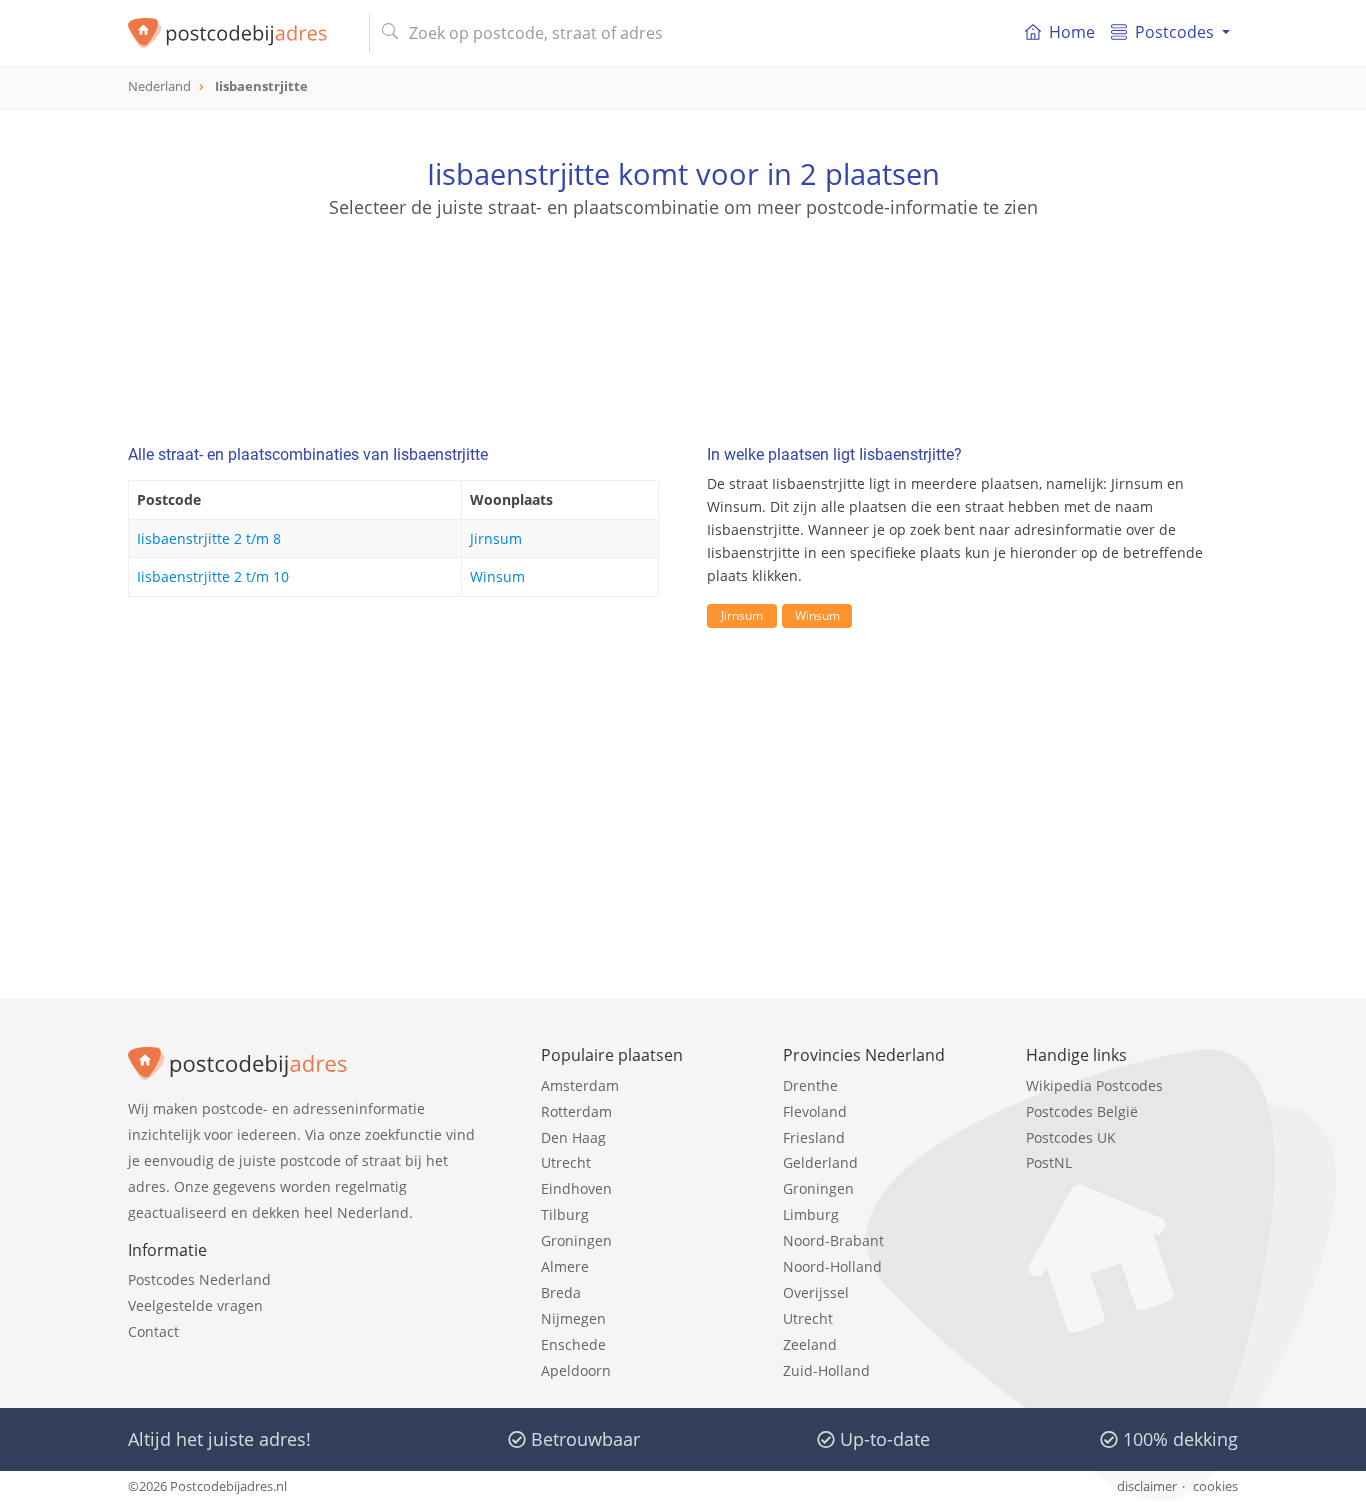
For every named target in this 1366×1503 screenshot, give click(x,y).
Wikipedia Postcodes (1094, 1085)
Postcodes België (1082, 1111)
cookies (1215, 1486)
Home (1072, 32)
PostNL (1049, 1162)
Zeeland (810, 1344)
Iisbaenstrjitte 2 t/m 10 (213, 576)
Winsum (497, 576)
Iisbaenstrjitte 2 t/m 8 (209, 538)
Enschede (573, 1344)
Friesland (814, 1137)
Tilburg (565, 1214)
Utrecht (566, 1162)
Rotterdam (576, 1111)
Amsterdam (580, 1085)
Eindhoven (576, 1188)
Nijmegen (573, 1318)
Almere (565, 1266)
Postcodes (1174, 32)
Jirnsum (496, 538)
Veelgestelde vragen (195, 1305)
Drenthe (810, 1085)
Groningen (576, 1240)
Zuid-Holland (826, 1370)
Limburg (811, 1214)
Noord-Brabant (833, 1240)
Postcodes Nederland (199, 1279)
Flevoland (815, 1111)
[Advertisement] (683, 310)
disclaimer (1147, 1486)
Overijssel (816, 1292)
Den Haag (573, 1137)
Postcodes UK (1071, 1137)
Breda (561, 1292)
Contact (153, 1331)
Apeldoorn (576, 1370)
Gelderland (820, 1162)
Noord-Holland (832, 1266)
